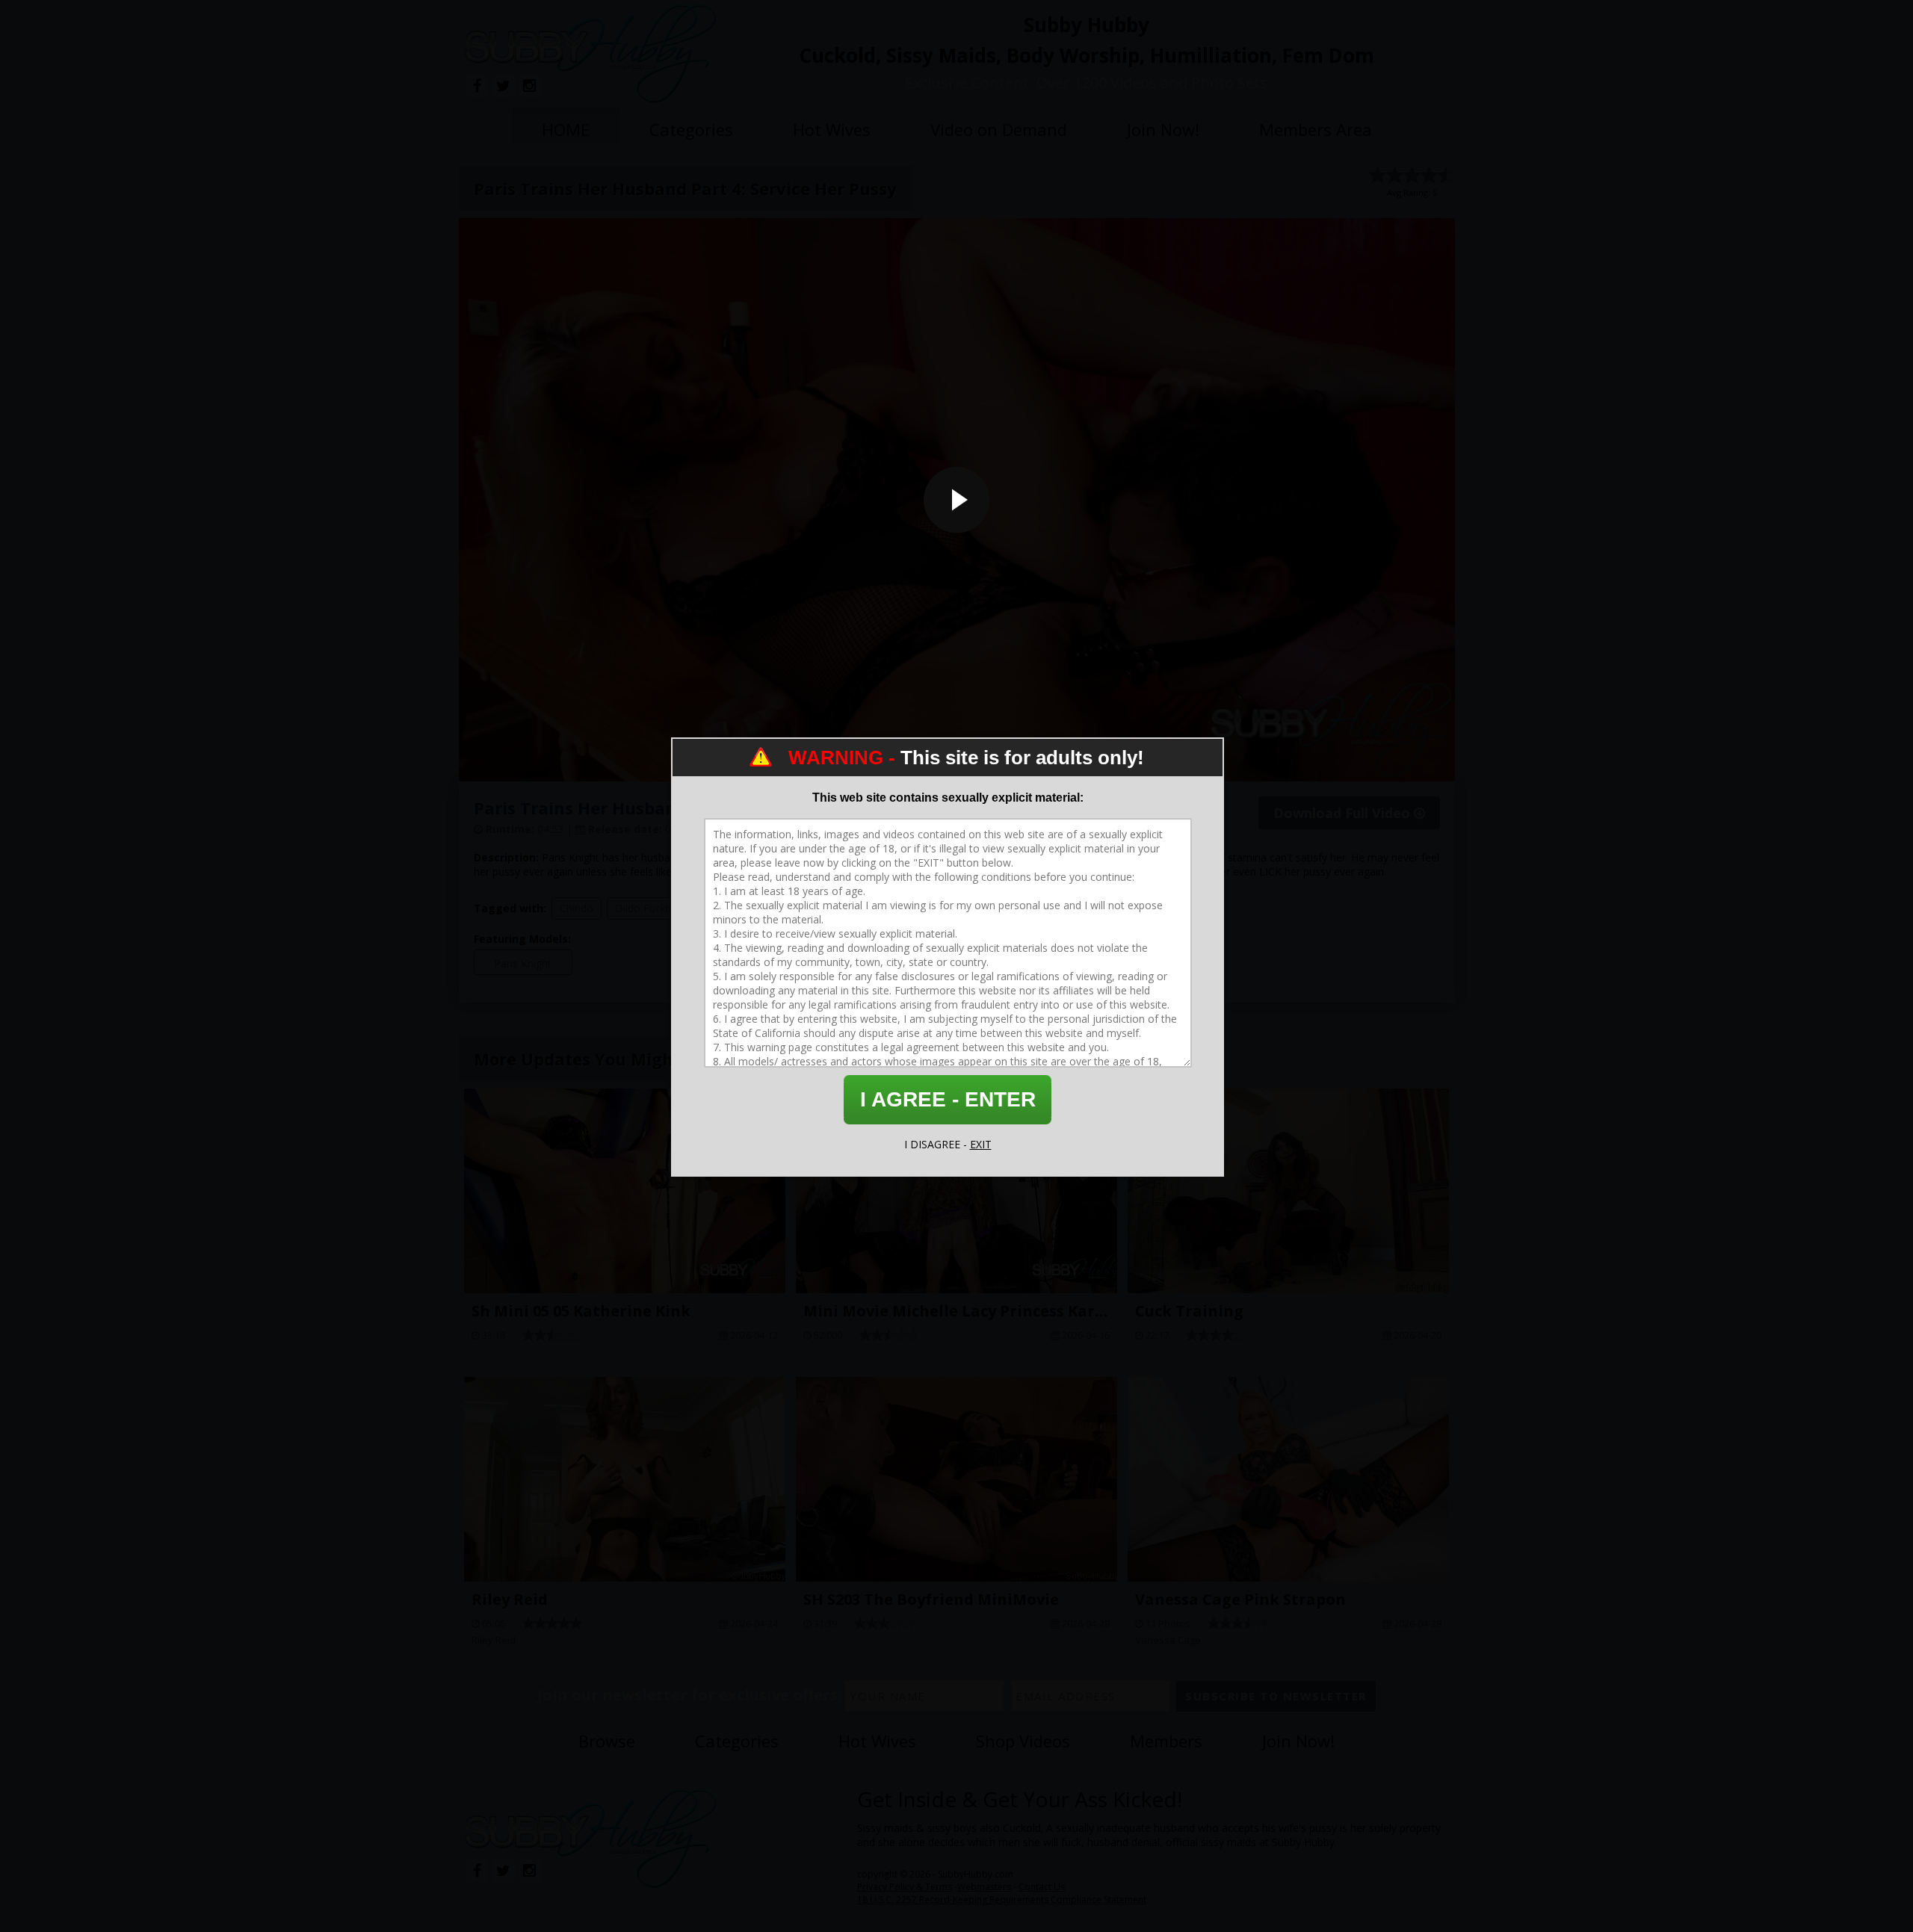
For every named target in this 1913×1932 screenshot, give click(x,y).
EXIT (981, 1144)
